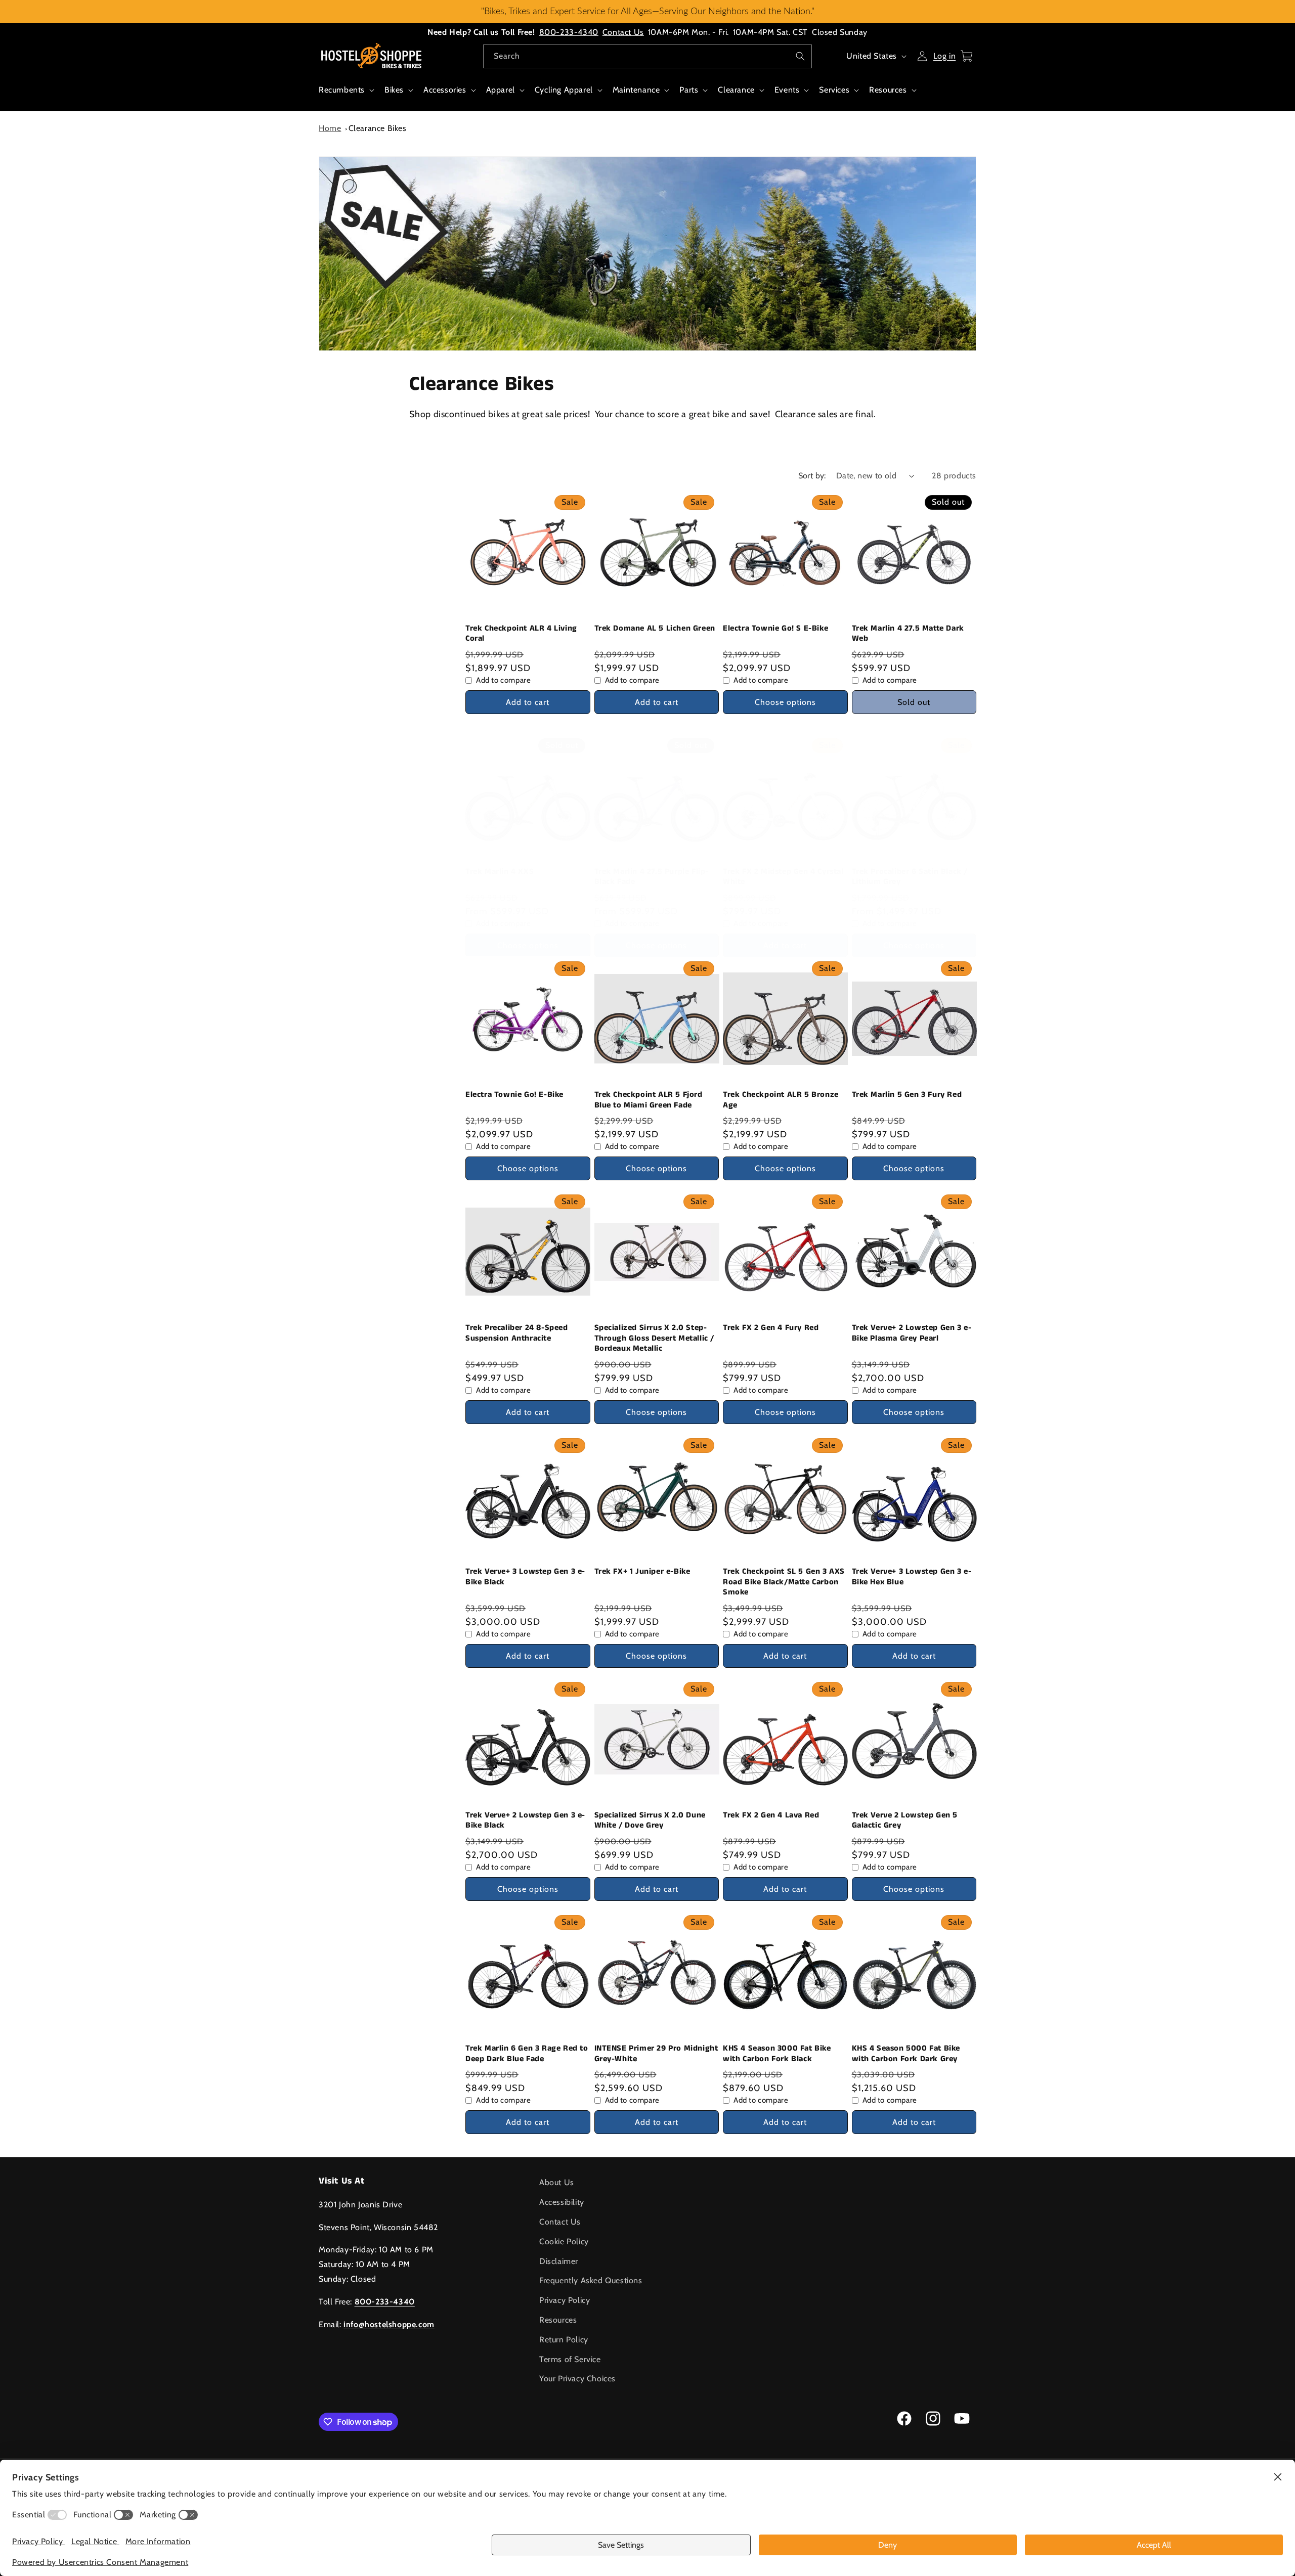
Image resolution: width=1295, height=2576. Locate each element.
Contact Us (623, 32)
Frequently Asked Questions (591, 2280)
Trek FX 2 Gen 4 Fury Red (771, 1328)
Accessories (445, 90)
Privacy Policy (565, 2300)
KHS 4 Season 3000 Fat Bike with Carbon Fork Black (777, 2054)
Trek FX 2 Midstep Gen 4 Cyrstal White (783, 877)
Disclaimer (559, 2261)
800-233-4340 (569, 32)
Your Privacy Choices (577, 2379)
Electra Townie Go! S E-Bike (775, 629)
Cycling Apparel (564, 90)
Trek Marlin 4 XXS (500, 872)
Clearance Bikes (378, 128)
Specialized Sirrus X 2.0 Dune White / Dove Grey (650, 1821)
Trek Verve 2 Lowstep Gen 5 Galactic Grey (905, 1821)
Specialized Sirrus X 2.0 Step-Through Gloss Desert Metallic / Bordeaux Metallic (655, 1339)
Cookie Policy (564, 2241)
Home (330, 128)
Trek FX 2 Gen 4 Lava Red (771, 1816)
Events (787, 90)
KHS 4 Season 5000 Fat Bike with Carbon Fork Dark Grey (906, 2054)
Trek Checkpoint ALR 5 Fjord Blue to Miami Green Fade (649, 1100)
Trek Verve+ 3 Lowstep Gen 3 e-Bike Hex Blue (912, 1577)
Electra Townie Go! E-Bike (514, 1095)
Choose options (785, 702)
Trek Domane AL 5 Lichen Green (655, 629)
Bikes (394, 90)
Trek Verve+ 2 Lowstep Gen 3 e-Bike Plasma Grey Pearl (912, 1334)
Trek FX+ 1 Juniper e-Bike (642, 1572)
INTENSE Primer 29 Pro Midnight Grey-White (656, 2054)
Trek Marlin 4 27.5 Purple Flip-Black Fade (652, 877)
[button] (346, 95)
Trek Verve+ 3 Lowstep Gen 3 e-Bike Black (525, 1577)
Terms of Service (570, 2359)
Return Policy (564, 2340)
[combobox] (647, 56)
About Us (557, 2182)
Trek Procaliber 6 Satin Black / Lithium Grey (910, 877)
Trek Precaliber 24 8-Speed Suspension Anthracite (517, 1334)
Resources (888, 90)
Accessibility (562, 2202)
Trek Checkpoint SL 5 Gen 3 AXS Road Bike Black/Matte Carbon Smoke (784, 1582)
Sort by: (812, 476)
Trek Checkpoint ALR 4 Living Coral (521, 634)
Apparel (501, 90)
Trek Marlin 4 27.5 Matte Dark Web (908, 634)
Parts (689, 90)
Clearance (736, 90)
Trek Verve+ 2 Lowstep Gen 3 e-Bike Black (525, 1821)
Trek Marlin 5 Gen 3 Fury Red (907, 1095)
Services (834, 90)
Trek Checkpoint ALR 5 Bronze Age (781, 1100)
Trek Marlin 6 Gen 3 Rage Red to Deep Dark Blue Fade (527, 2054)
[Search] (800, 56)
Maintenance (636, 90)
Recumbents (342, 90)
